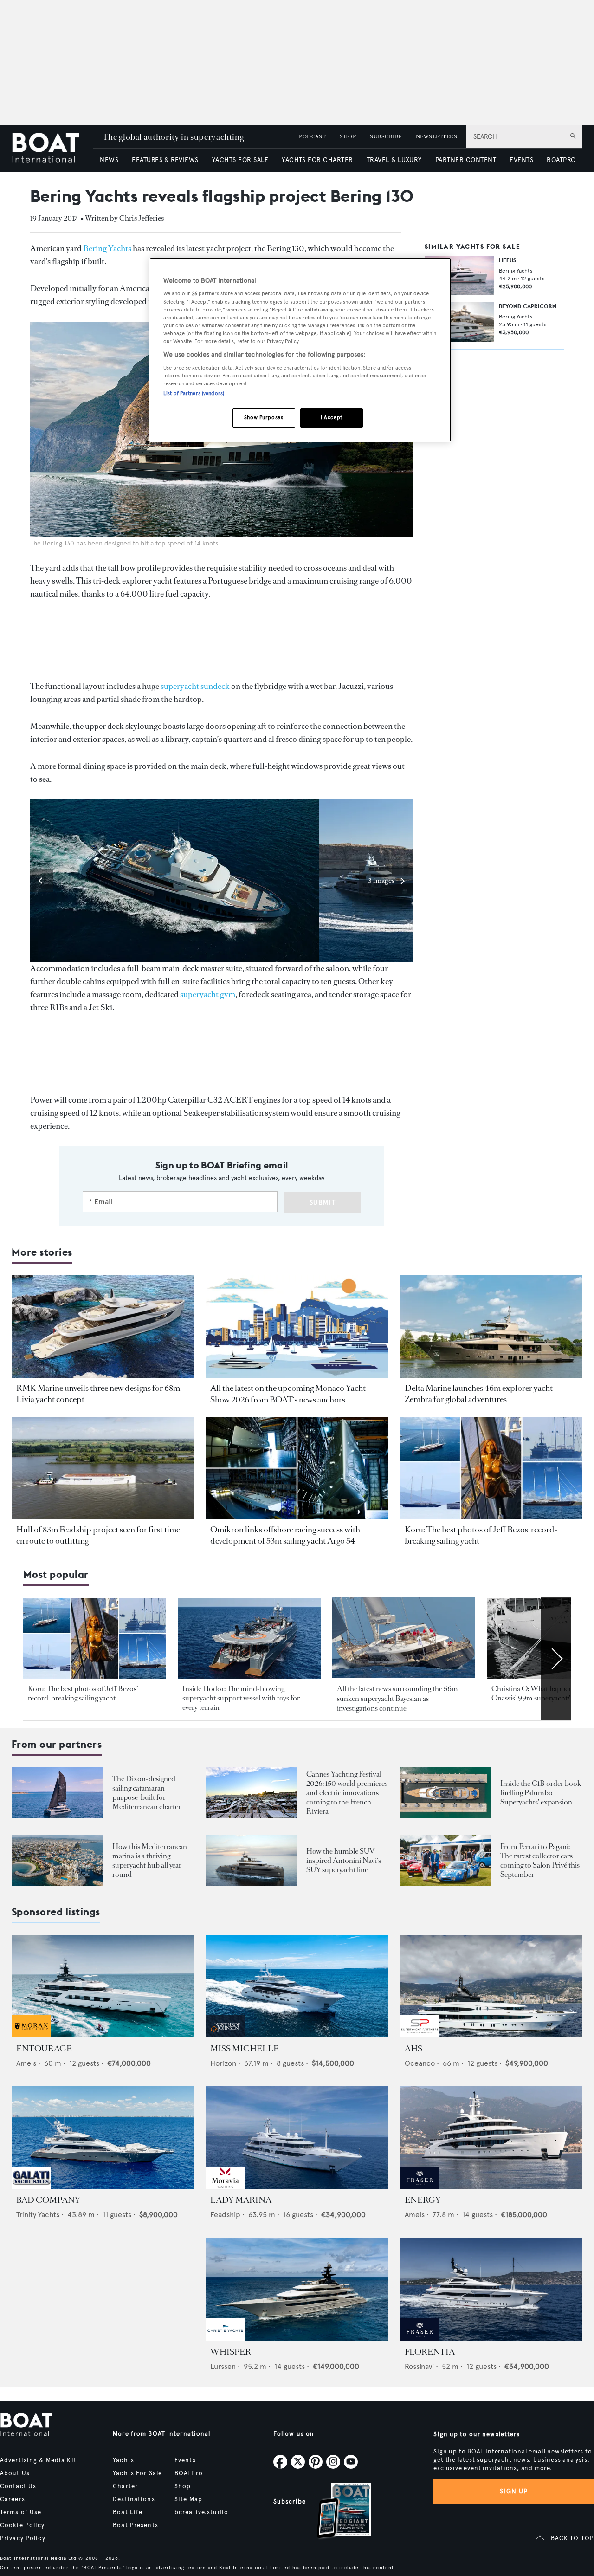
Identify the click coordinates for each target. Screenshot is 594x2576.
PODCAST (312, 137)
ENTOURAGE (44, 2049)
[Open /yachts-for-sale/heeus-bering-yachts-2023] (459, 276)
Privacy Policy (23, 2538)
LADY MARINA (241, 2200)
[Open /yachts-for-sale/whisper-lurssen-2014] (297, 2289)
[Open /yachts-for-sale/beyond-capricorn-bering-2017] (459, 322)
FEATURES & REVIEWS (165, 160)
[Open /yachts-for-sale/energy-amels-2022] (491, 2138)
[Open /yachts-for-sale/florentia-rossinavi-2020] (491, 2289)
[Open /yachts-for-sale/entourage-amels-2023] (103, 1986)
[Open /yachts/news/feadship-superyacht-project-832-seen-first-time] (103, 1468)
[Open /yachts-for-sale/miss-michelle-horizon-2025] (297, 1986)
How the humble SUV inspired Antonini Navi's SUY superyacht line (344, 1860)
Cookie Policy (23, 2525)
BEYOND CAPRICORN (528, 306)
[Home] (52, 149)
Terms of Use (21, 2512)
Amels (26, 2063)
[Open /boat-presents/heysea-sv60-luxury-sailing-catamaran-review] (57, 1793)
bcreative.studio (201, 2512)
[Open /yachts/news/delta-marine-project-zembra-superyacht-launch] (491, 1327)
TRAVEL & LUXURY (394, 160)
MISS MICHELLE (245, 2049)
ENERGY (423, 2200)
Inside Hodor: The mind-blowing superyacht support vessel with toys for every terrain (241, 1698)
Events (185, 2460)
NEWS (109, 160)
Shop (183, 2486)
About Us (15, 2473)
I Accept (332, 417)
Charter (125, 2486)
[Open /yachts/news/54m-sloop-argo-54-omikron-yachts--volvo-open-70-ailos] (297, 1468)
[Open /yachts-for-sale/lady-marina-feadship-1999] (297, 2138)
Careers (13, 2499)
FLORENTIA (430, 2352)
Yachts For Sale (137, 2473)
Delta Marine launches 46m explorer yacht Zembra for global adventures (479, 1394)
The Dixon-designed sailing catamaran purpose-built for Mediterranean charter (147, 1793)
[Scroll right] (556, 1659)
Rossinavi (419, 2366)
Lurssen (223, 2366)
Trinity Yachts (38, 2215)
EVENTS (521, 160)
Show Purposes (264, 417)
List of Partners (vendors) (194, 393)
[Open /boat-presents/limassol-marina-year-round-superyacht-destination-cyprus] (57, 1860)
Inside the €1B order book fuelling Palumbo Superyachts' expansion (541, 1793)
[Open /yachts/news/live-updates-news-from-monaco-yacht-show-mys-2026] (297, 1327)
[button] (42, 881)
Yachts (123, 2460)
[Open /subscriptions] (336, 2512)
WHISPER (231, 2352)
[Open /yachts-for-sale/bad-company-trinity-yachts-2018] (103, 2138)
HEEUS (507, 260)
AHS (413, 2049)
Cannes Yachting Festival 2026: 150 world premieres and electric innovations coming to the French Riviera (347, 1793)
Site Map (188, 2499)
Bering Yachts (107, 248)
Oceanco (420, 2063)
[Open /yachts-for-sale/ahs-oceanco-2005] (491, 1986)
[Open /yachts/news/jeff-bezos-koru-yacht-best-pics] (491, 1468)
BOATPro (189, 2473)
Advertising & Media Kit (38, 2460)
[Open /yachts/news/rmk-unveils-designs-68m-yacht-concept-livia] (103, 1327)
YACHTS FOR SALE (240, 160)
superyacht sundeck (195, 686)
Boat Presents (136, 2525)
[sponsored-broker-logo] (31, 2035)
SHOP (348, 137)
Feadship (225, 2215)
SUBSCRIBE (386, 137)
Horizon (223, 2063)
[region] (300, 350)
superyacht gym (208, 994)
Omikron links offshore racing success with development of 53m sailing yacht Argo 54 (285, 1535)
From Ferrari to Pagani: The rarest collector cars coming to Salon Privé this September (540, 1860)
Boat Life (128, 2512)
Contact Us (18, 2486)
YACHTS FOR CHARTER (317, 160)
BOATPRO (561, 160)
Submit (323, 1203)
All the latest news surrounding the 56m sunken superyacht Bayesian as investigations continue (397, 1699)
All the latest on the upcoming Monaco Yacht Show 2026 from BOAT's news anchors (288, 1394)
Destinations (134, 2499)
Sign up (514, 2491)
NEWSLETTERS (436, 137)
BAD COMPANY (48, 2200)
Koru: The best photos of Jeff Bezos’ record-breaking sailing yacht (83, 1693)
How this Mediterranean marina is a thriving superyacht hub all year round (150, 1860)
